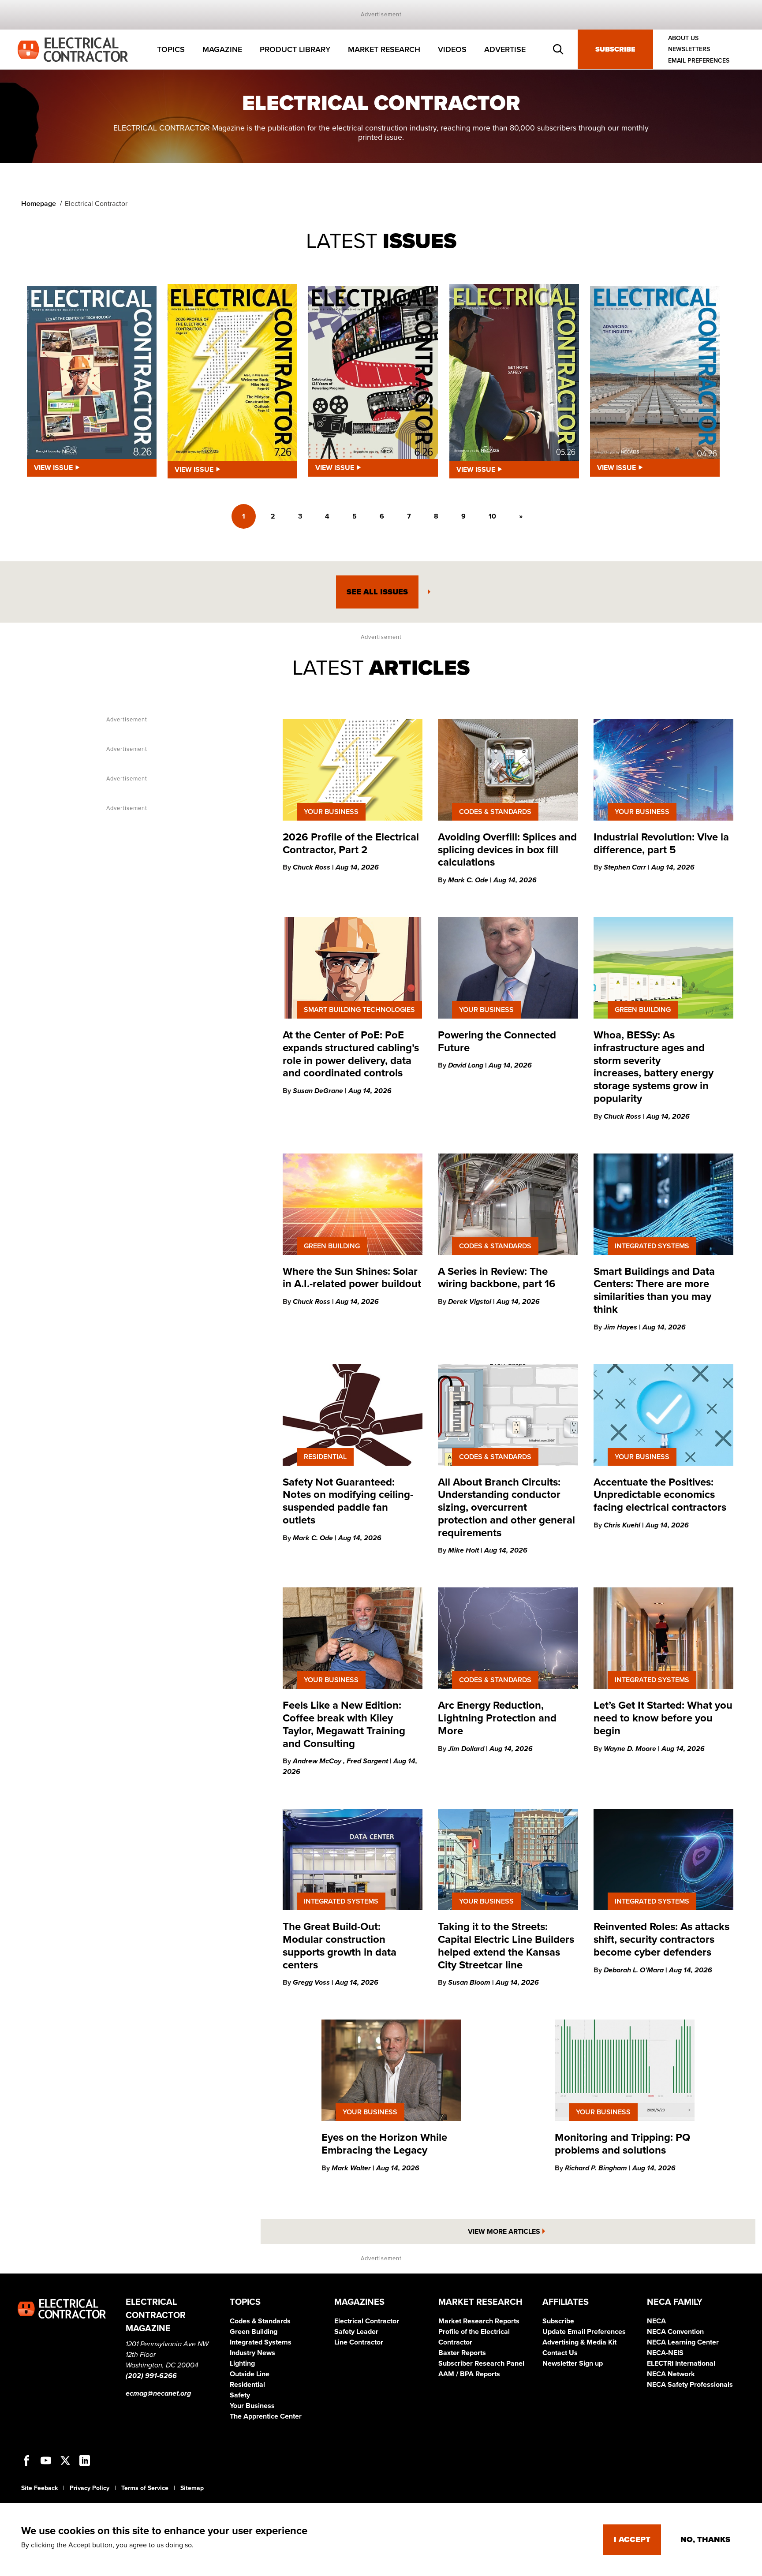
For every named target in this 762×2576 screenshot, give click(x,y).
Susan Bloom (470, 1982)
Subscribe (615, 49)
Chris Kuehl (623, 1525)
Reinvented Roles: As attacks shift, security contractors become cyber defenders (661, 1939)
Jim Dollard (467, 1749)
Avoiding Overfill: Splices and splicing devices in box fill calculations (507, 850)
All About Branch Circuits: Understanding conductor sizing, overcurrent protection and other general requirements (506, 1508)
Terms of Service (145, 2488)
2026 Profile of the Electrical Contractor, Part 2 (351, 844)
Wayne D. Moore (631, 1749)
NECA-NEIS (665, 2353)
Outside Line (250, 2374)
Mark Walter (352, 2168)
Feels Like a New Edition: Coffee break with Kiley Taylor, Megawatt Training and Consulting (344, 1724)
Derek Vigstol (471, 1302)
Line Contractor (359, 2342)
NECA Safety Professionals (690, 2385)
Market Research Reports (479, 2321)
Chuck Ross (312, 867)
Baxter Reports (462, 2353)
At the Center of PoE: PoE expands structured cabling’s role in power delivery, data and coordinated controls (351, 1054)
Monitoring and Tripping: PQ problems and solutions (622, 2144)
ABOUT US (683, 38)
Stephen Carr (626, 867)
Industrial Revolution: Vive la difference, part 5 (661, 844)
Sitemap (192, 2488)
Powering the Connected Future (497, 1042)
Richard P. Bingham (597, 2168)
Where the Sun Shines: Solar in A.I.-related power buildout (352, 1278)
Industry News (252, 2353)
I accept (632, 2539)
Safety (240, 2395)
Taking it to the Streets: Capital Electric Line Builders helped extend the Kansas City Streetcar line (506, 1946)
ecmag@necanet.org (158, 2393)
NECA (656, 2321)
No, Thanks (705, 2539)
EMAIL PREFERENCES (699, 61)
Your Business (252, 2406)
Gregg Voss (312, 1982)
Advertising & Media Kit (579, 2342)
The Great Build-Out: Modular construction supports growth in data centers (340, 1946)
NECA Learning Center (683, 2342)
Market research (384, 49)
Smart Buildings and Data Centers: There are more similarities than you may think (654, 1290)
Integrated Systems (261, 2342)
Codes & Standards (260, 2321)
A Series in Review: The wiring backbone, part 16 (497, 1278)
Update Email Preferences (584, 2332)
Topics (171, 49)
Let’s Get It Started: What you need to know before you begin (663, 1718)
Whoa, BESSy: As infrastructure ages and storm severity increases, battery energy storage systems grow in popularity (654, 1067)
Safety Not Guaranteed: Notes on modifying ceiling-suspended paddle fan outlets (348, 1501)
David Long (467, 1065)
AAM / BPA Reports (469, 2374)
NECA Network (671, 2374)
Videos (452, 49)
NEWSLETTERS (689, 50)
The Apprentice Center (266, 2416)
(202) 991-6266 (151, 2376)
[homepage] (73, 49)
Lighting (242, 2363)
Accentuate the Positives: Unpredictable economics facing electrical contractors (660, 1495)
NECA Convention (675, 2332)
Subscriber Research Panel (481, 2363)
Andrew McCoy (318, 1761)
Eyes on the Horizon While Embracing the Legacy (384, 2144)
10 (492, 516)
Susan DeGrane (319, 1091)
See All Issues (377, 592)
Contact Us (560, 2353)
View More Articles (504, 2232)
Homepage (39, 204)
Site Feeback (39, 2488)
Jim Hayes (621, 1327)
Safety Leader (356, 2332)
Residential (247, 2385)
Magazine (222, 49)
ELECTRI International (681, 2363)
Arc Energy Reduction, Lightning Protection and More (497, 1718)
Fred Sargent (368, 1761)
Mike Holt (464, 1550)
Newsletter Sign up (573, 2363)
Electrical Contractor (367, 2321)
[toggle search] (558, 49)
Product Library (295, 49)
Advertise (505, 49)
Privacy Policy (90, 2488)
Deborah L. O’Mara (635, 1970)
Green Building (254, 2332)
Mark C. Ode (469, 880)
